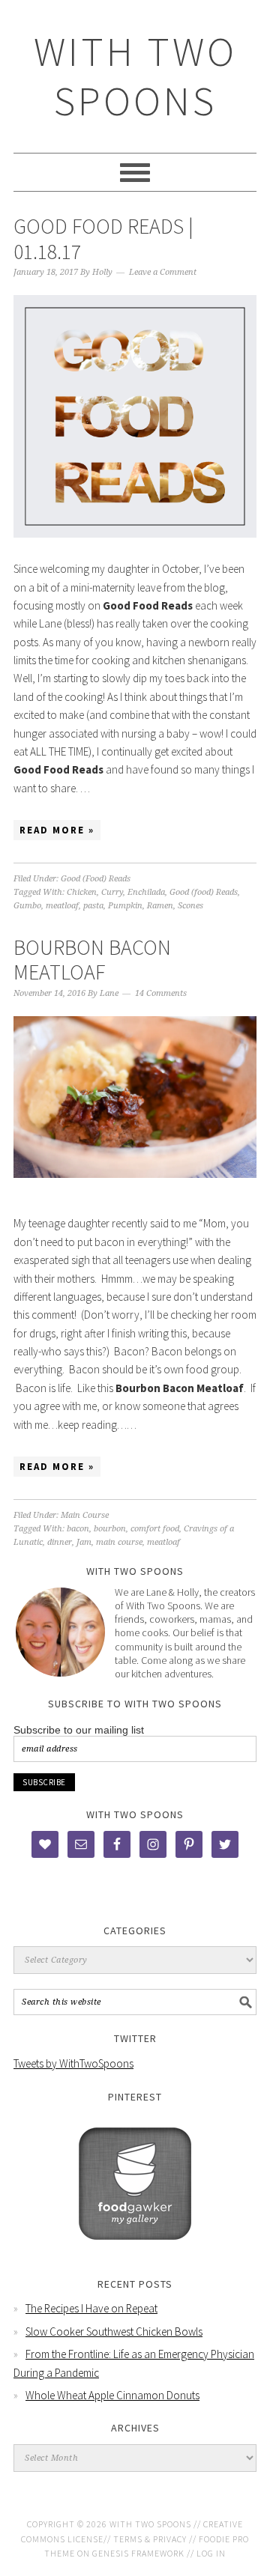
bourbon (110, 1529)
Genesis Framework (138, 2553)
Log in (211, 2553)
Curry (112, 892)
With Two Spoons (135, 76)
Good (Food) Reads (96, 879)
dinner (60, 1542)
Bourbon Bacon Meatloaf (92, 960)
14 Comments (161, 993)
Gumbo (27, 906)
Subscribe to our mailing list (79, 1730)
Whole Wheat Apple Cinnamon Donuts (112, 2395)
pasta (93, 906)
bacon (78, 1529)
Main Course (85, 1515)
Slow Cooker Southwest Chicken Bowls (114, 2332)
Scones (190, 906)
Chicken (82, 892)
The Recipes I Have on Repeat (91, 2308)
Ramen (160, 906)
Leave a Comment (163, 272)
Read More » (57, 830)
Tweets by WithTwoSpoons (73, 2063)
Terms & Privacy (150, 2539)
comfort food (155, 1529)
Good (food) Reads (204, 892)
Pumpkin (125, 906)
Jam (84, 1542)
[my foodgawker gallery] (135, 2251)
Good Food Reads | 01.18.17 (103, 239)
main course (119, 1542)
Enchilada (146, 892)
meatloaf (62, 906)
